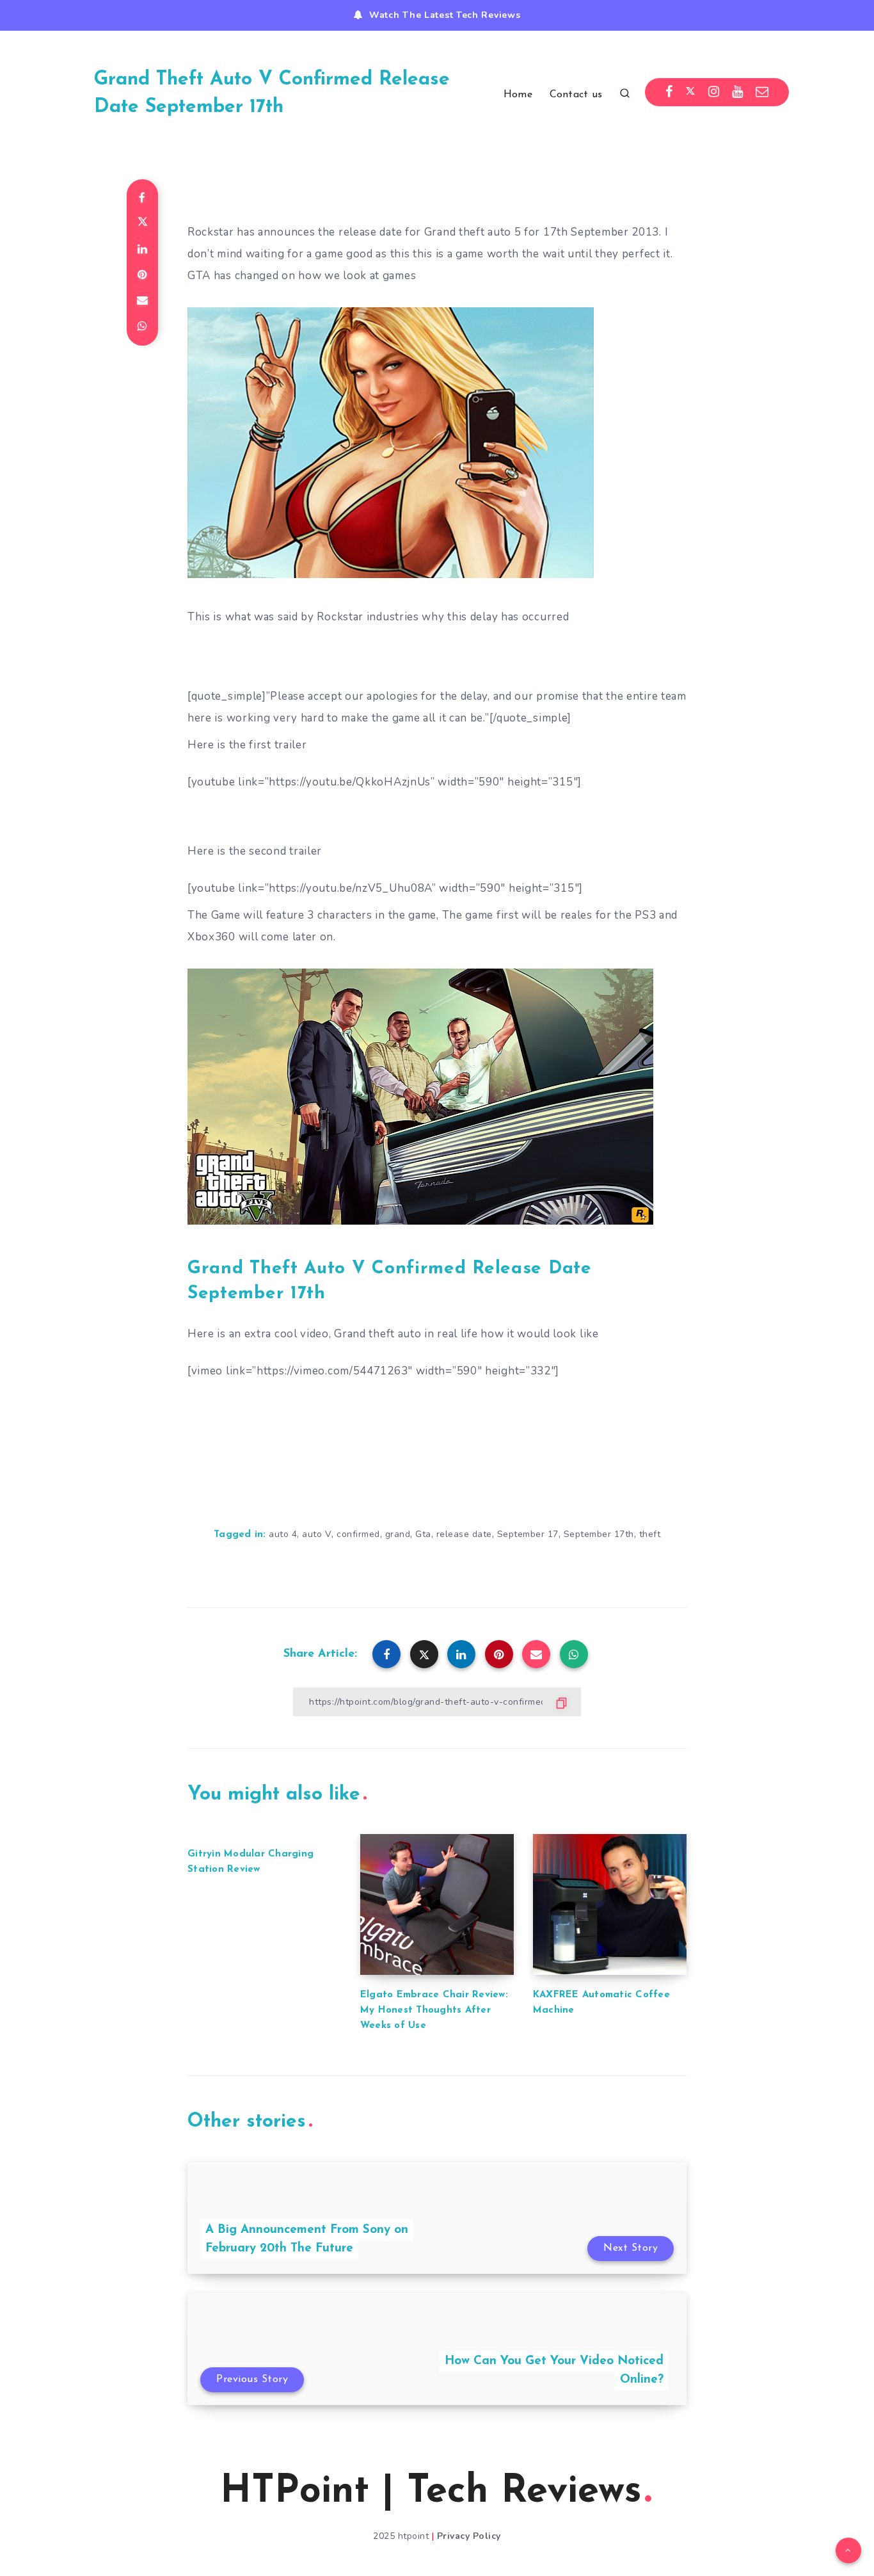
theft (650, 1534)
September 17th (599, 1534)
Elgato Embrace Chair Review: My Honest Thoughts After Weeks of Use (434, 2010)
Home (518, 95)
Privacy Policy (469, 2536)
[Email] (762, 92)
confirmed (358, 1534)
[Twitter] (690, 92)
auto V (317, 1534)
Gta (423, 1534)
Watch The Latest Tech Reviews (445, 15)
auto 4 (283, 1534)
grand (398, 1534)
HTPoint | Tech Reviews (431, 2492)
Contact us (576, 95)
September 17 (528, 1534)
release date (464, 1534)
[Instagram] (714, 92)
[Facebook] (669, 92)
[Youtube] (738, 92)
